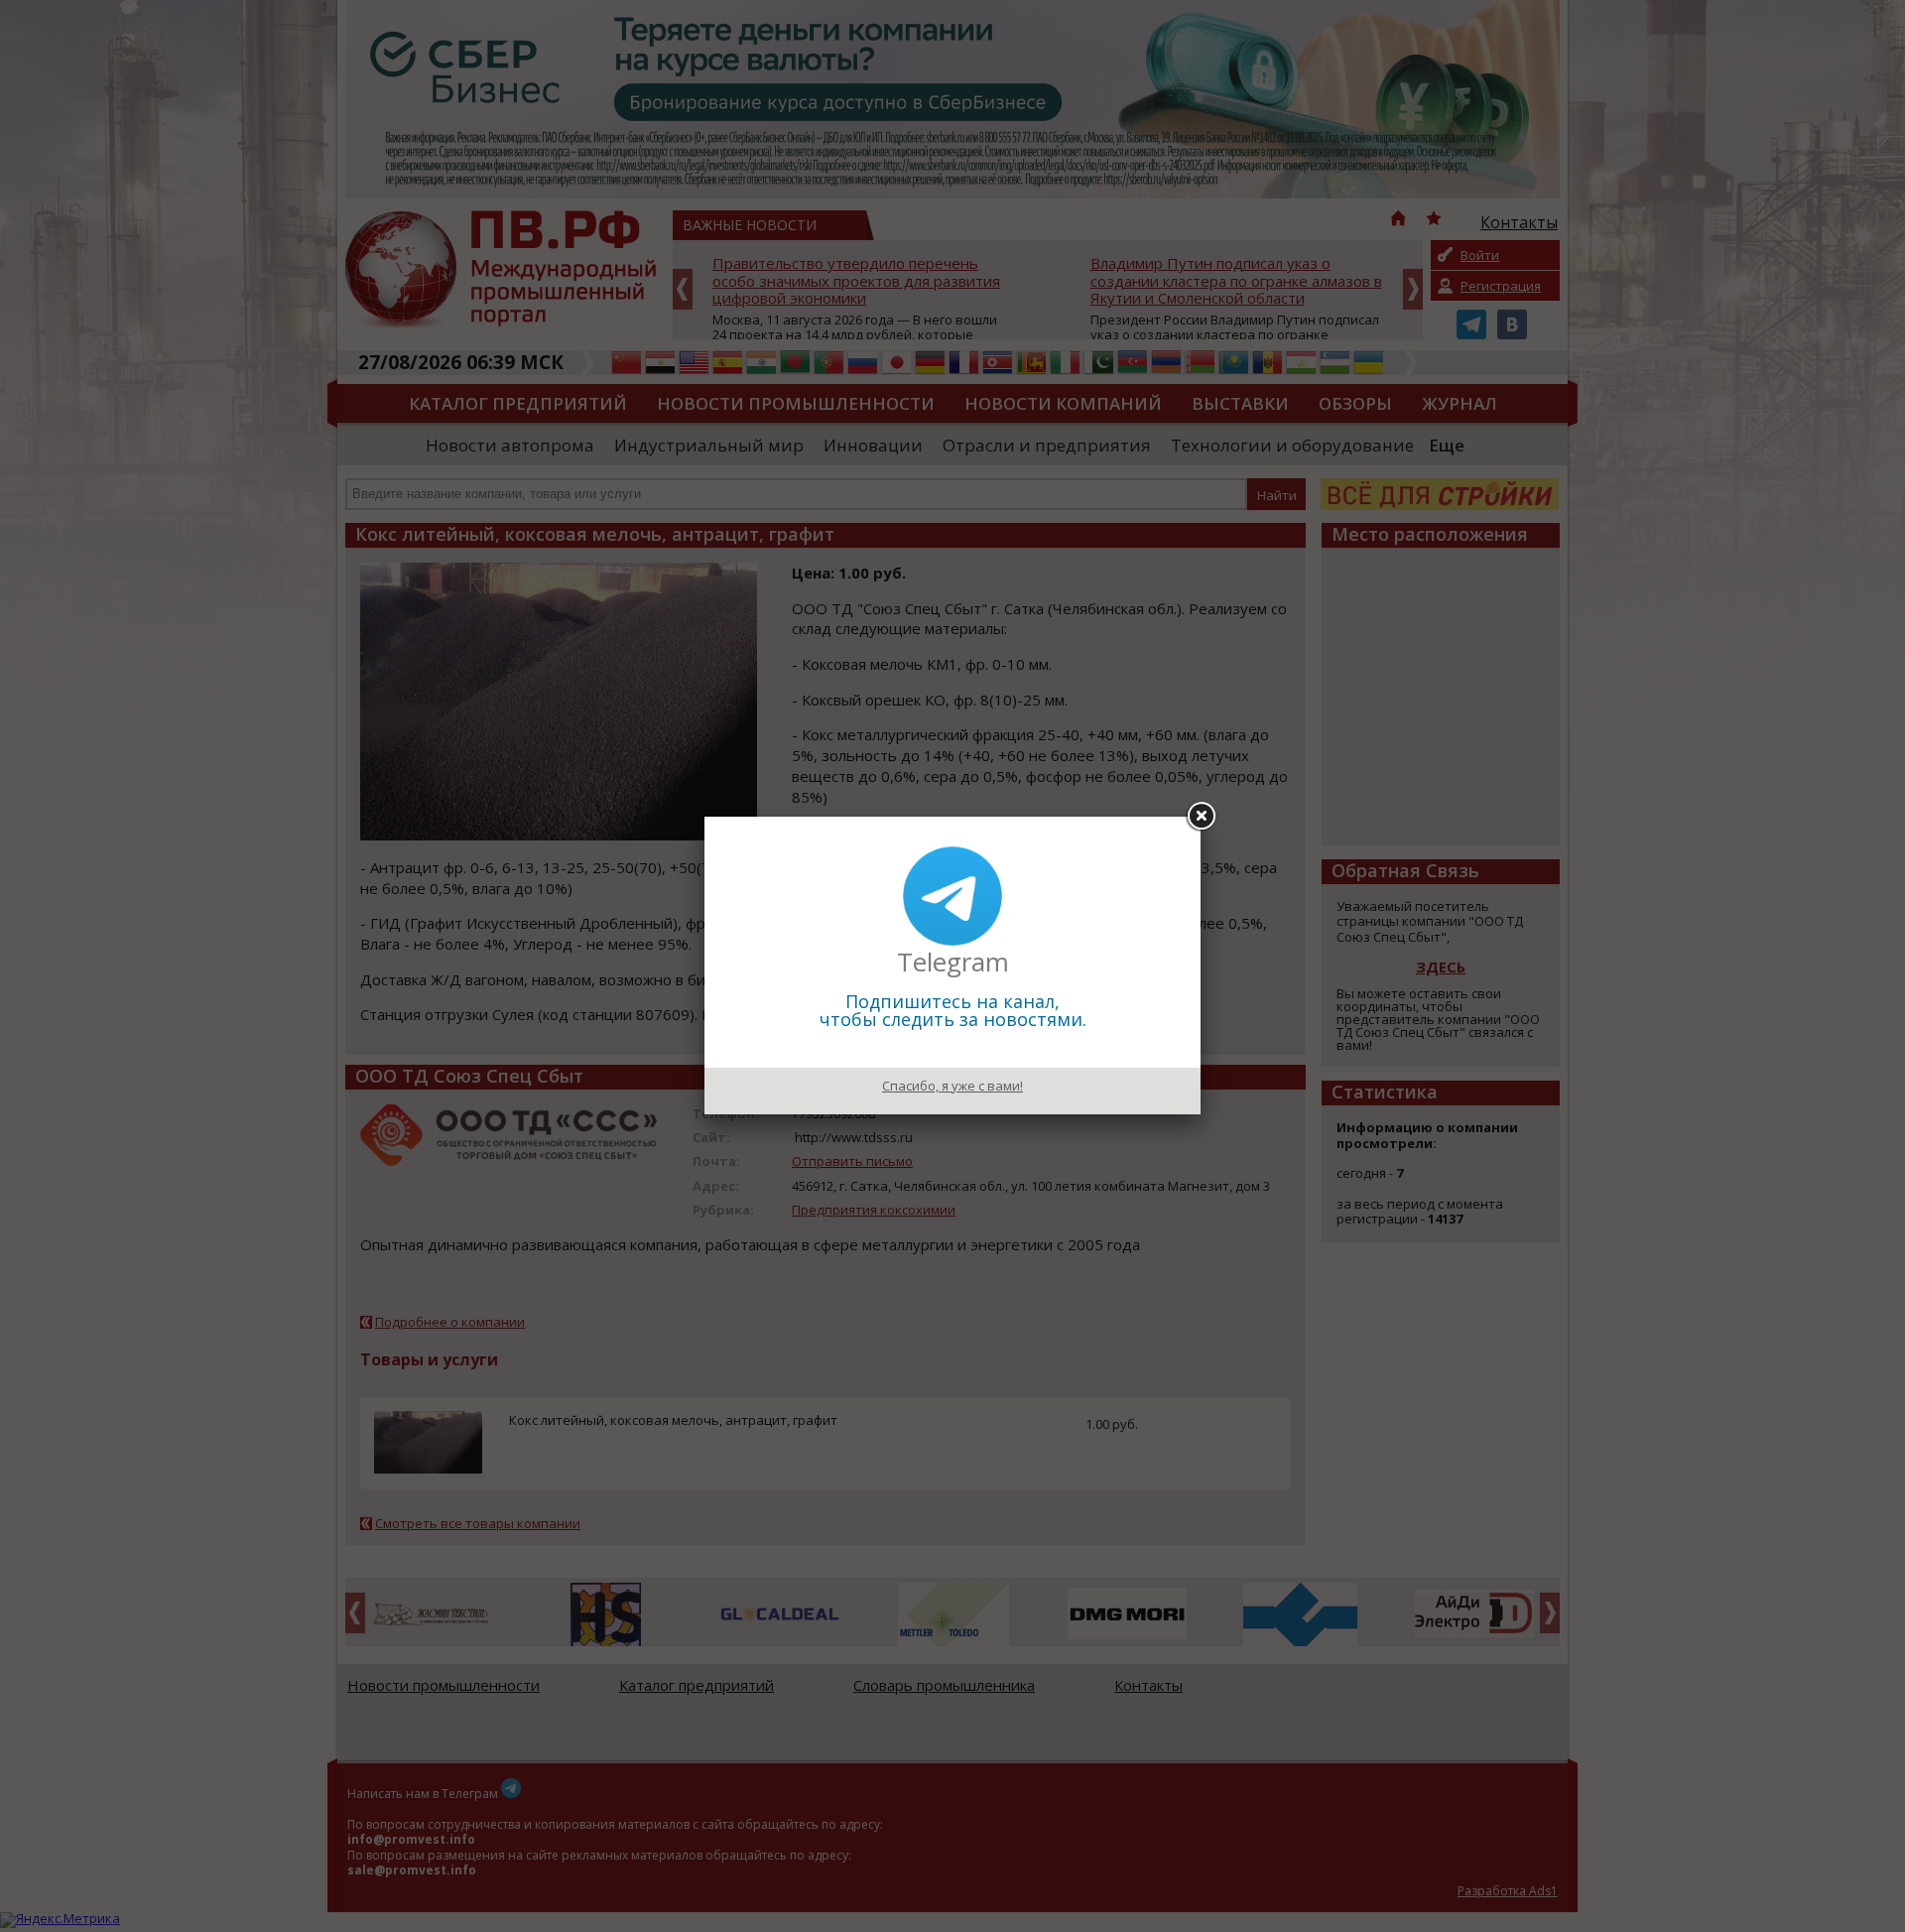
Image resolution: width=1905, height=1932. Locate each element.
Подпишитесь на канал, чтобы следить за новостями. (953, 1010)
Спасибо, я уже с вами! (952, 1086)
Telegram (953, 962)
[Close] (1201, 817)
